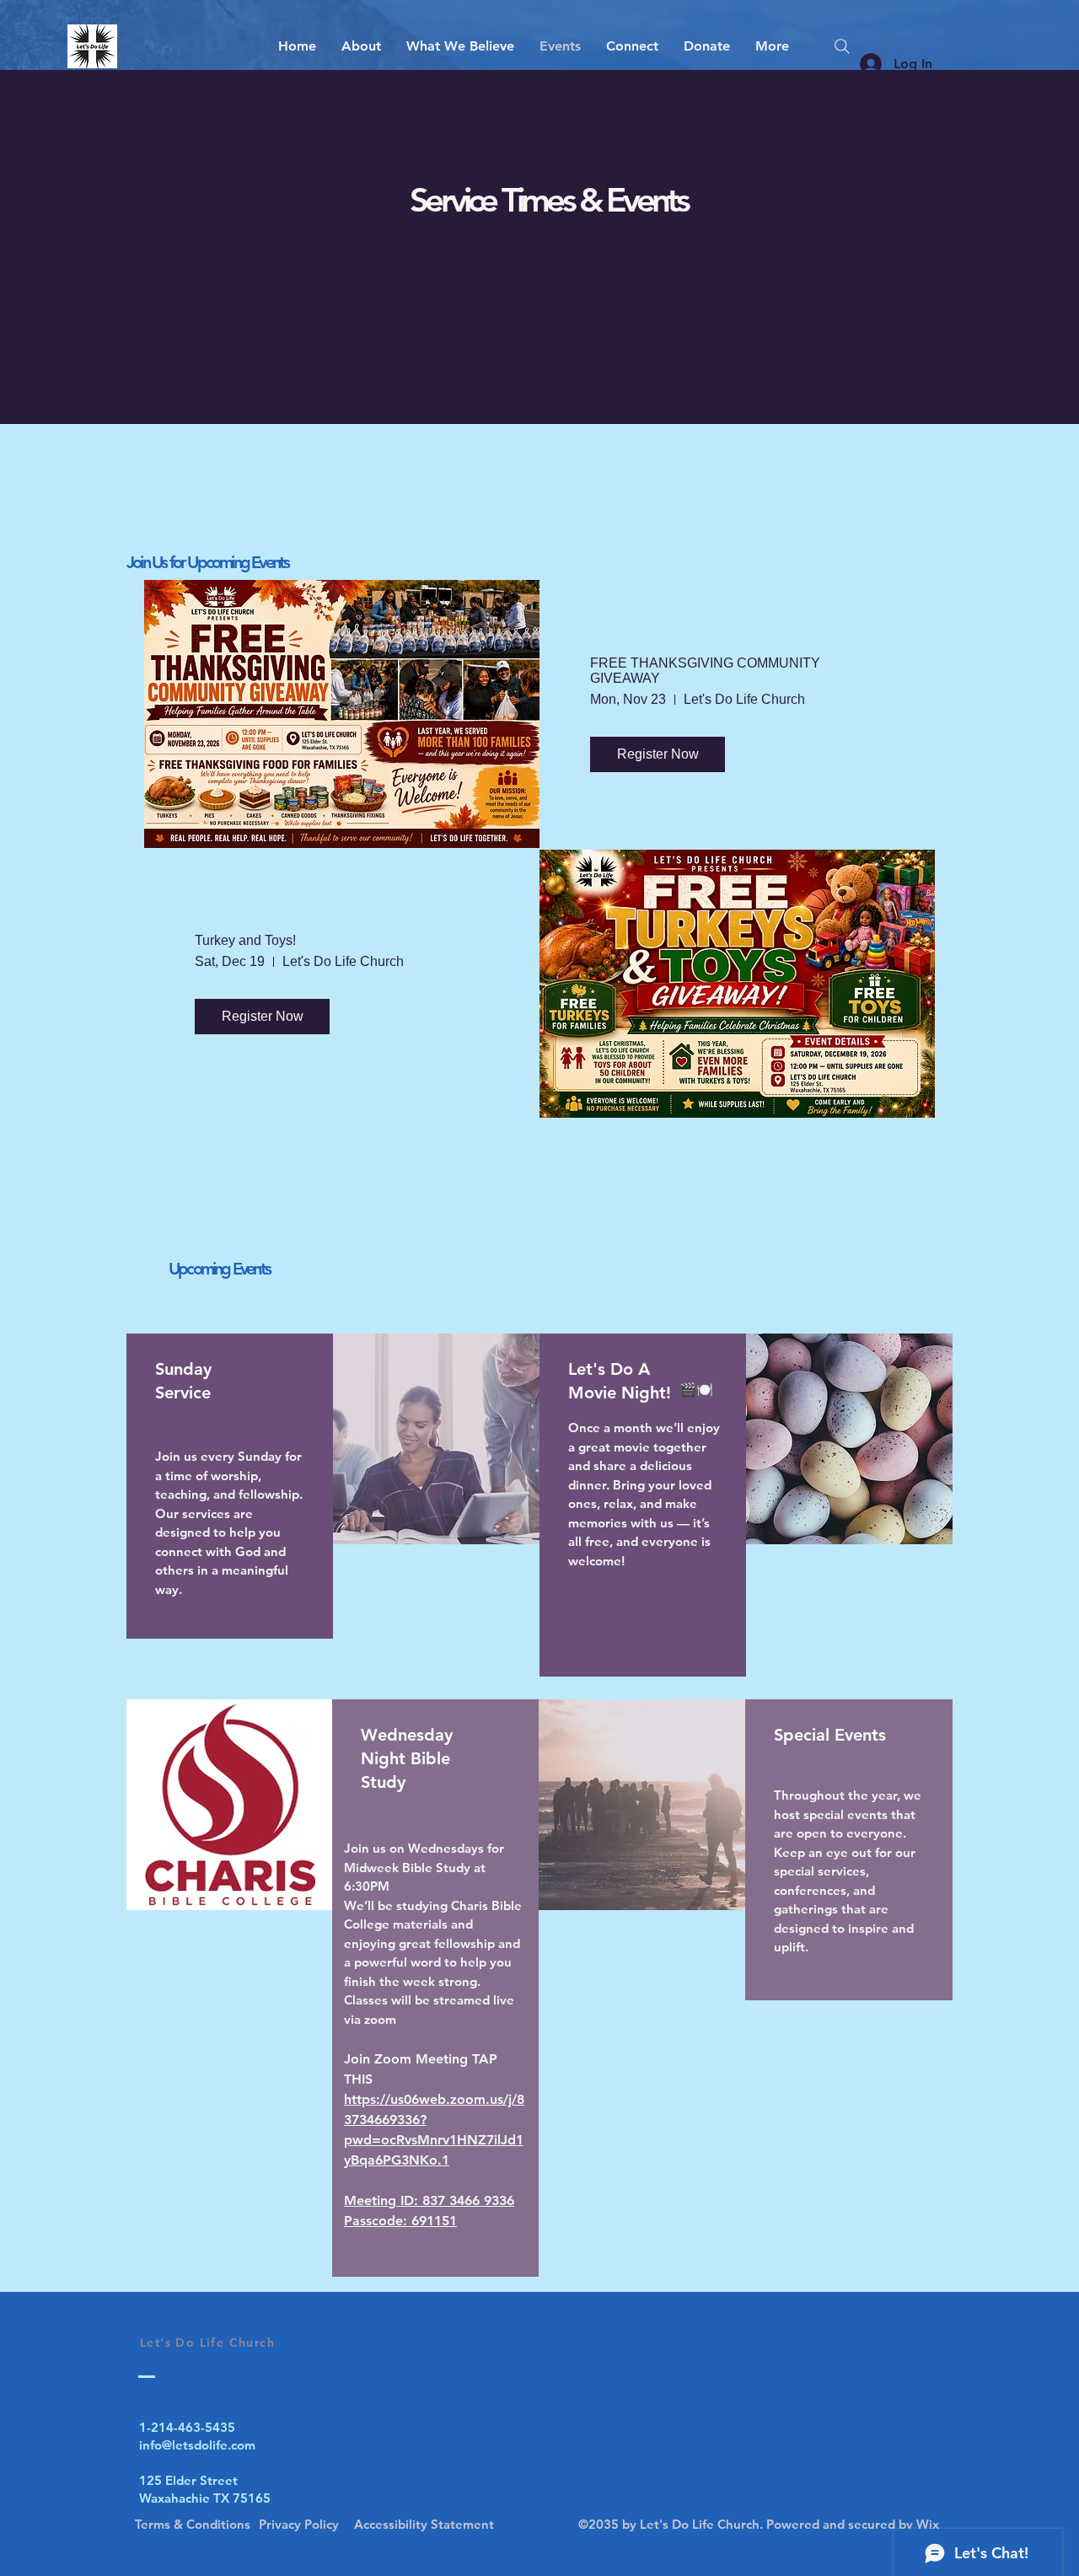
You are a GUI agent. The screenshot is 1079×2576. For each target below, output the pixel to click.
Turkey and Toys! (245, 940)
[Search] (842, 46)
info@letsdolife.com (197, 2445)
